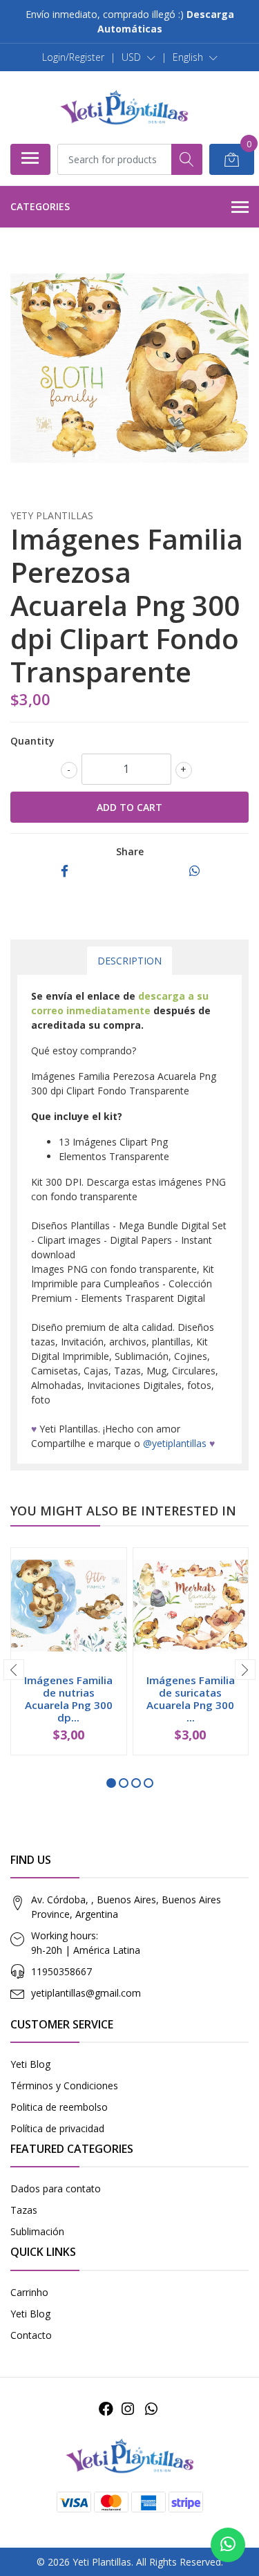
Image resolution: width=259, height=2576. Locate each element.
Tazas (24, 2210)
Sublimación (37, 2231)
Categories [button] (40, 206)
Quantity (32, 741)
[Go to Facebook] (106, 2409)
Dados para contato (56, 2188)
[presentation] (14, 1670)
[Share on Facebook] (65, 871)
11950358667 (61, 1971)
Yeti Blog (30, 2064)
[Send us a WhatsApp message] (228, 2545)
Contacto (31, 2335)
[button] (138, 57)
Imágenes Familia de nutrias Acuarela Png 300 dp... (68, 1699)
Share (130, 851)
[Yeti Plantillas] (124, 107)
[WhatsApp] (151, 2409)
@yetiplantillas (175, 1443)
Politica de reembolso (59, 2107)
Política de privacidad (57, 2128)
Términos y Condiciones (64, 2085)
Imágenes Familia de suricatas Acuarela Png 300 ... (191, 1699)
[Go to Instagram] (128, 2409)
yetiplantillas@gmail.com (86, 1993)
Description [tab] (129, 961)
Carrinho (29, 2292)
